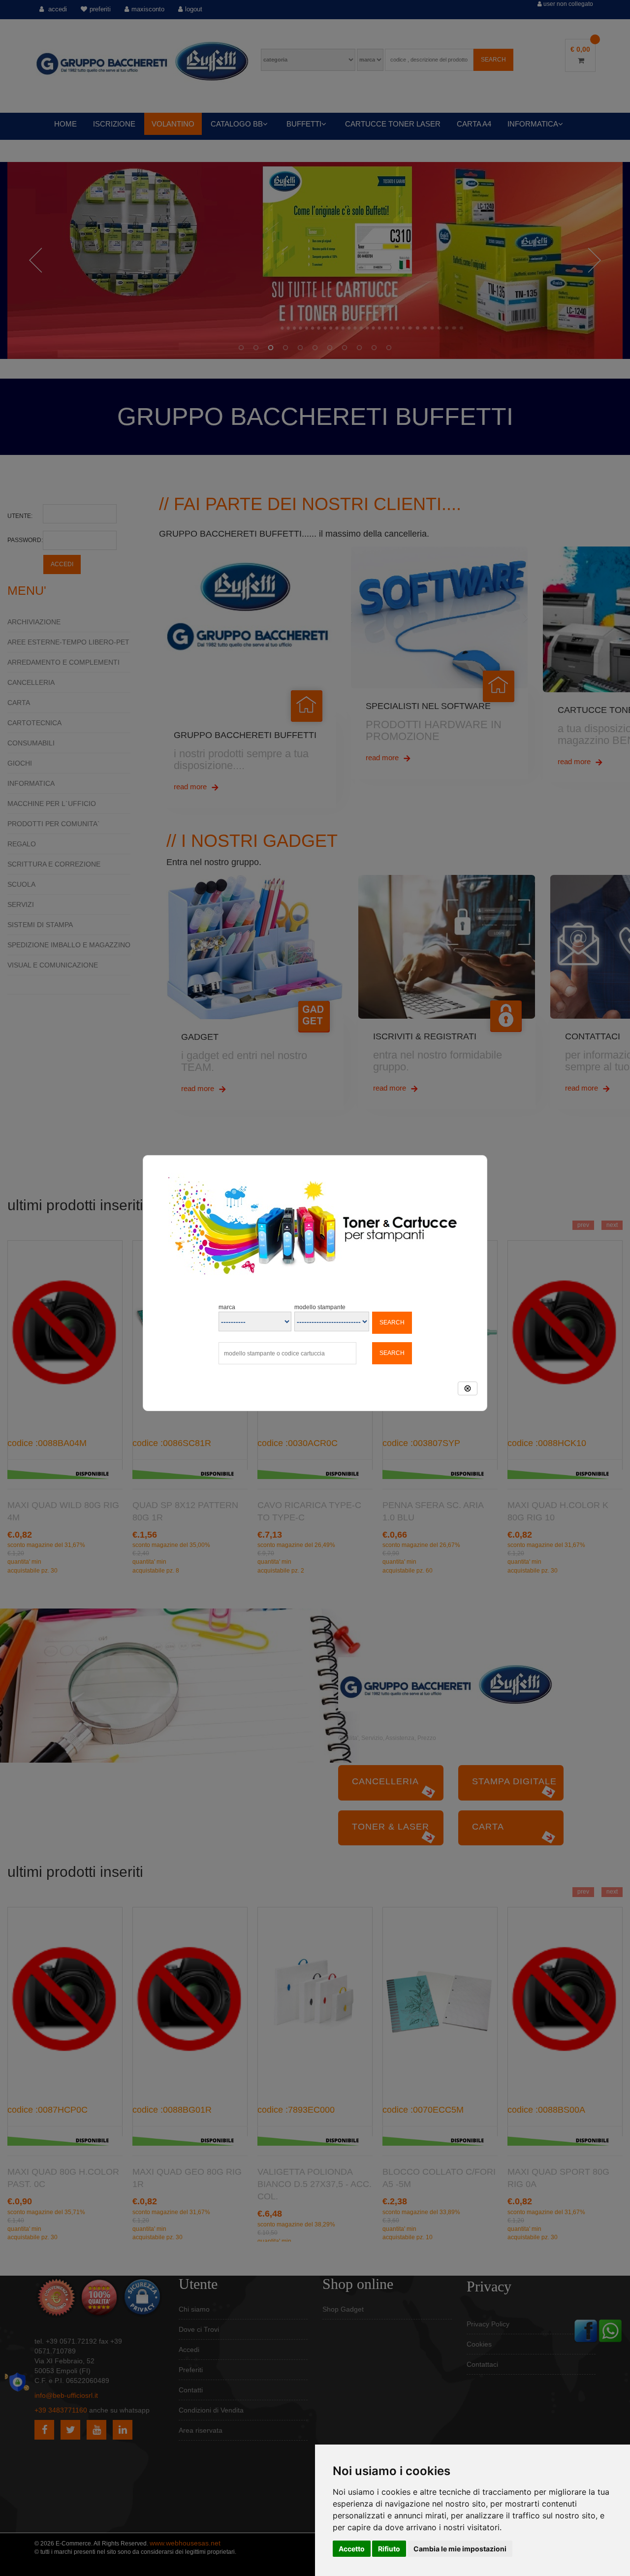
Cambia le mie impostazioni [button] (460, 2549)
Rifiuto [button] (389, 2549)
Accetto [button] (352, 2549)
